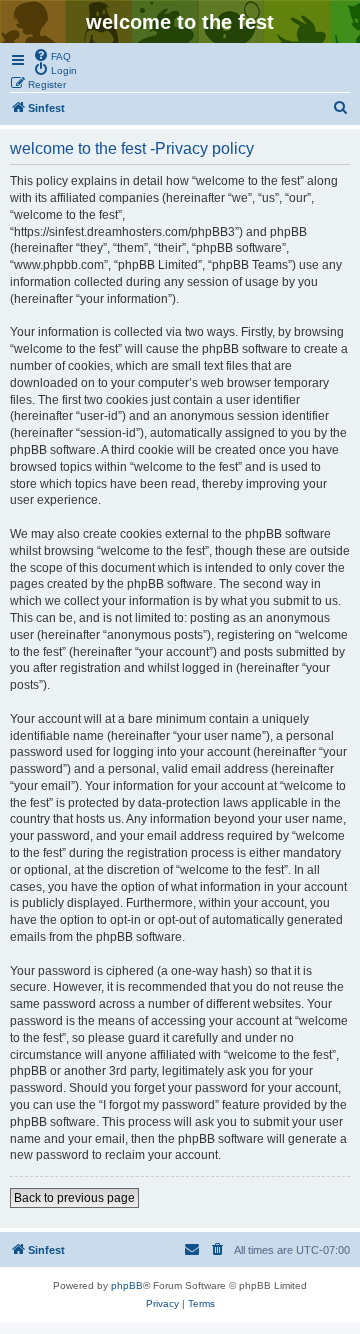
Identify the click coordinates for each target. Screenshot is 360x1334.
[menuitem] (52, 55)
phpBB (127, 1285)
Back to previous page (74, 1198)
